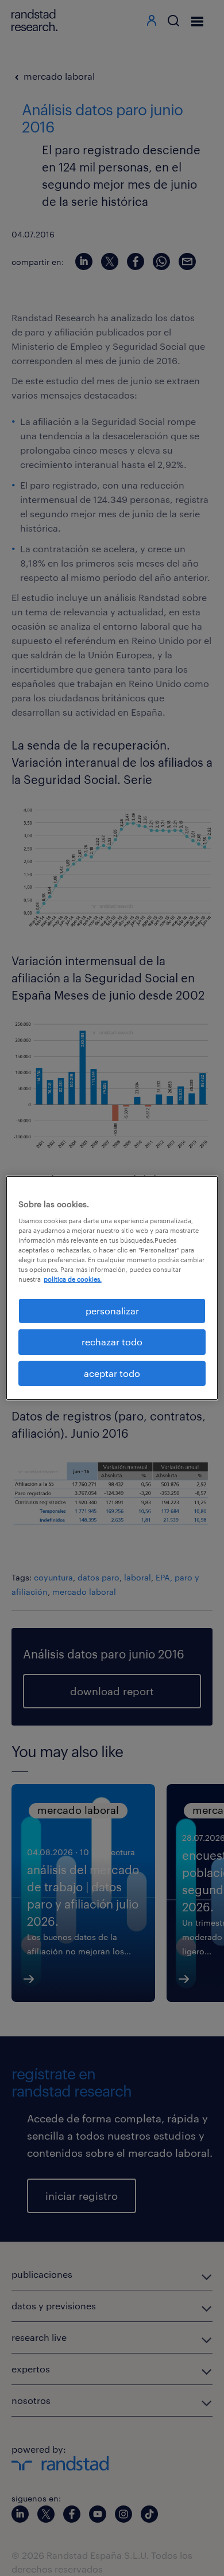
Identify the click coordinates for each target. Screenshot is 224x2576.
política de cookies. (73, 1279)
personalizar (112, 1311)
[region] (112, 1288)
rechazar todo (112, 1342)
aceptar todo (112, 1373)
